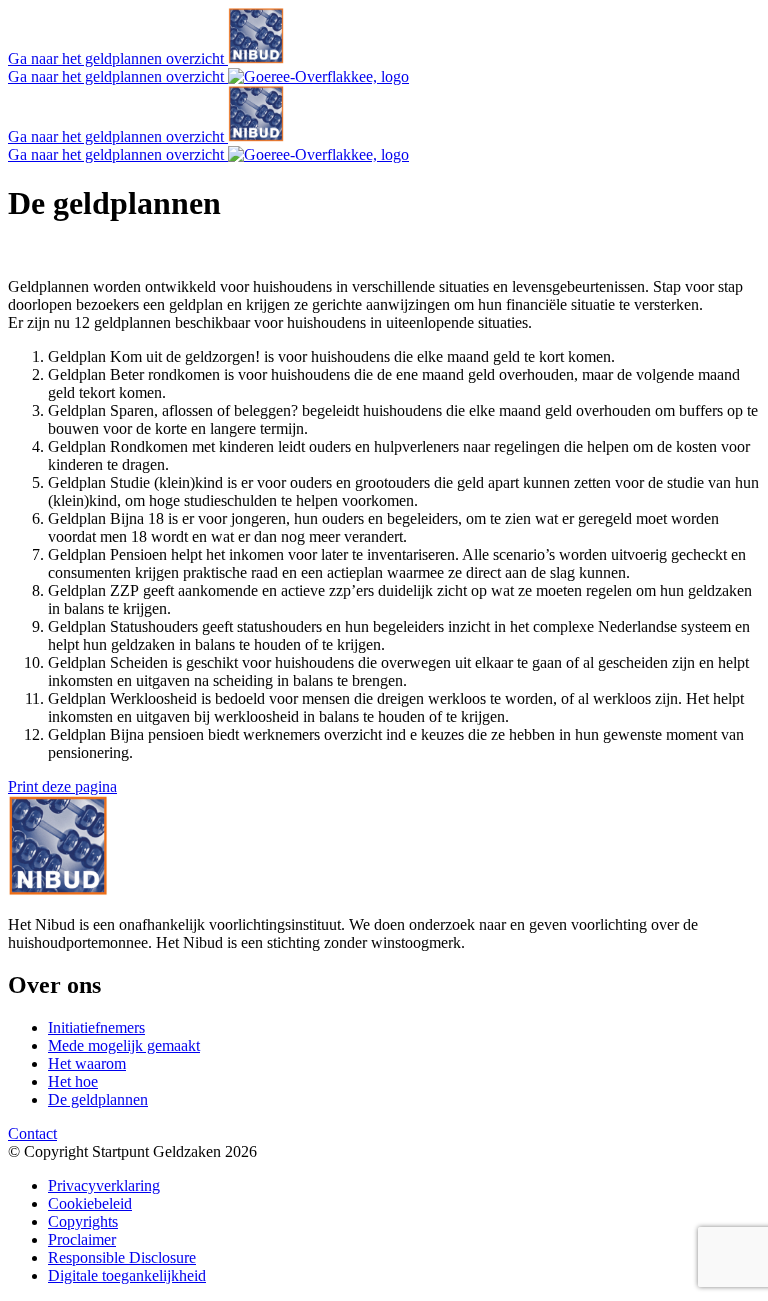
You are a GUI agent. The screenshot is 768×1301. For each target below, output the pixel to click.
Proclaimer (82, 1239)
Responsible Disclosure (122, 1257)
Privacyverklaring (104, 1185)
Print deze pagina (62, 786)
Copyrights (83, 1221)
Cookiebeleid (90, 1203)
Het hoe (73, 1081)
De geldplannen (98, 1099)
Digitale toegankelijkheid (127, 1275)
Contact (32, 1133)
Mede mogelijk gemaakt (124, 1045)
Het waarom (87, 1063)
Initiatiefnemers (96, 1027)
